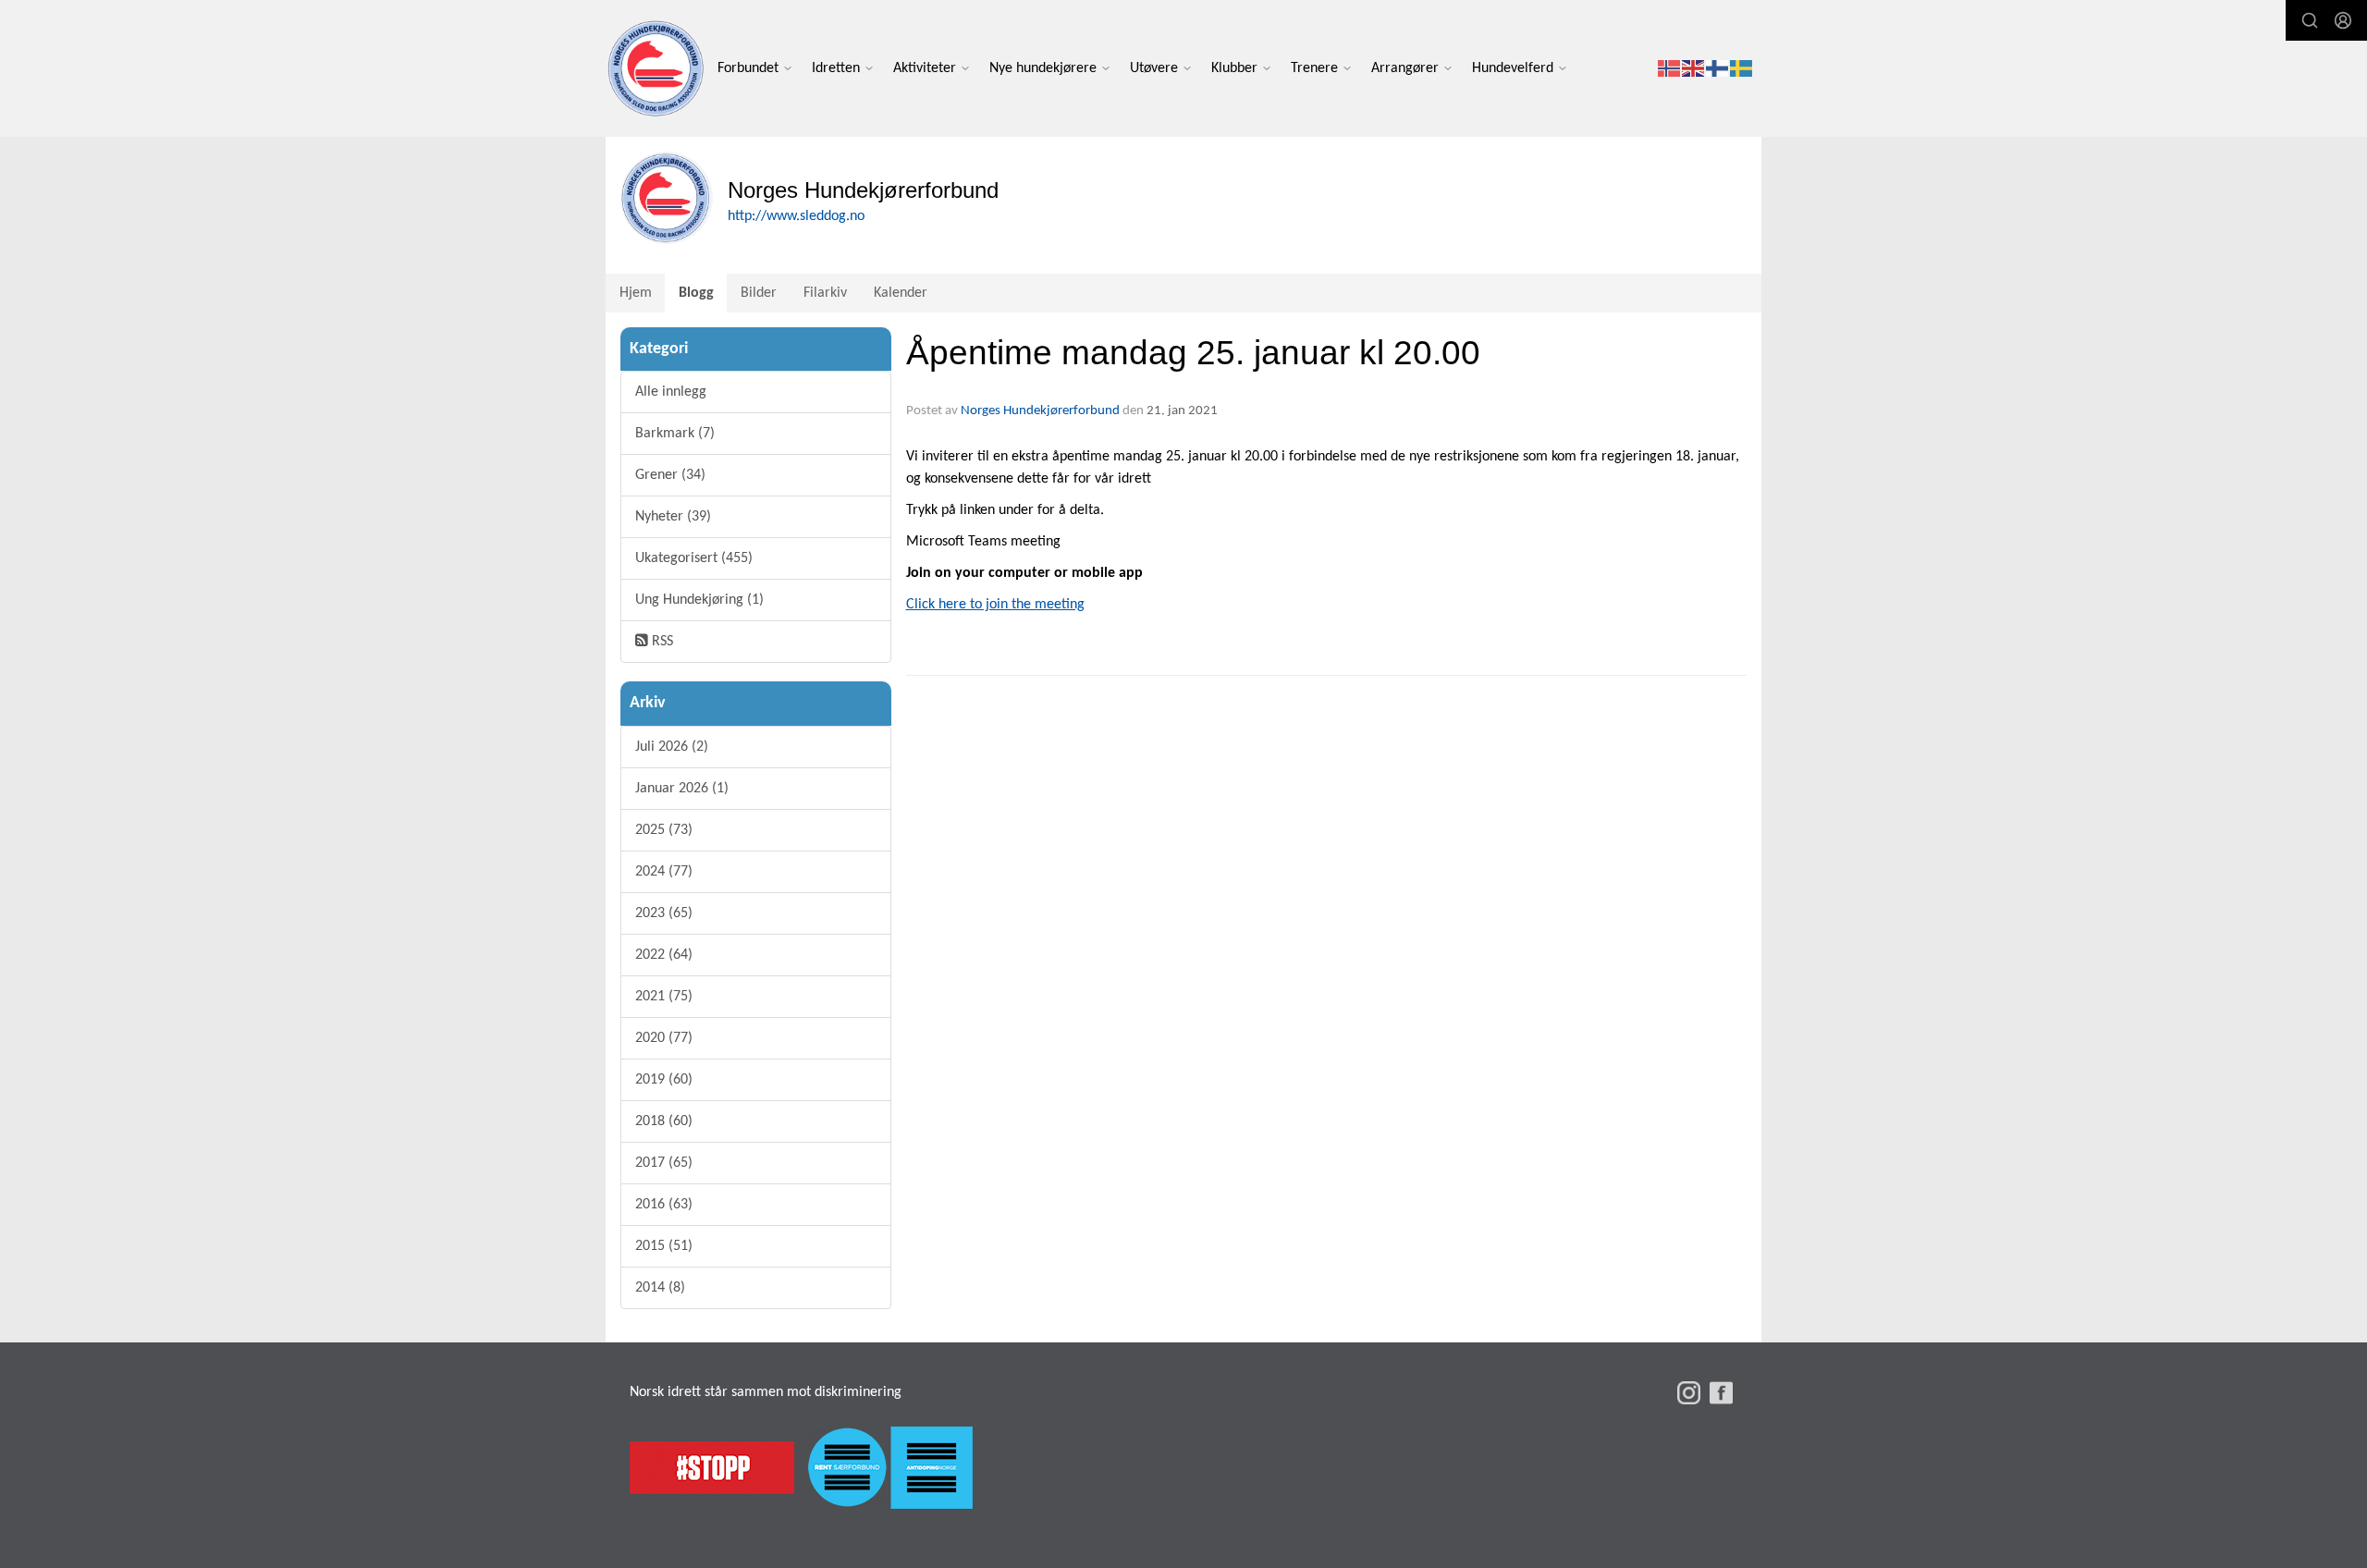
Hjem (636, 293)
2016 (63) (664, 1205)
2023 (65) (664, 913)
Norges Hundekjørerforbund (1040, 411)
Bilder (759, 293)
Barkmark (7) (675, 434)
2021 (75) (664, 997)
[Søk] (2310, 20)
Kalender (901, 293)
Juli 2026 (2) (672, 747)
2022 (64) (664, 955)
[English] (1694, 68)
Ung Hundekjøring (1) (699, 600)
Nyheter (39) (673, 517)
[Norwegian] (1670, 68)
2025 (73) (664, 830)
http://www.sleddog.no (796, 216)
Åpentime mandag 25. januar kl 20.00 (1193, 353)
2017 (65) (664, 1163)
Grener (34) (670, 475)
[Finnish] (1718, 68)
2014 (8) (660, 1288)
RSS (661, 642)
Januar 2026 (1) (682, 789)
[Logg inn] (2343, 20)
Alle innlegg (671, 392)
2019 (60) (664, 1080)
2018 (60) (664, 1121)
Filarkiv (825, 293)
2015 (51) (664, 1246)
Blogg (696, 293)
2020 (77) (664, 1038)
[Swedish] (1742, 68)
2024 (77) (664, 872)
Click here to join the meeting (995, 605)
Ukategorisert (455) (694, 558)
